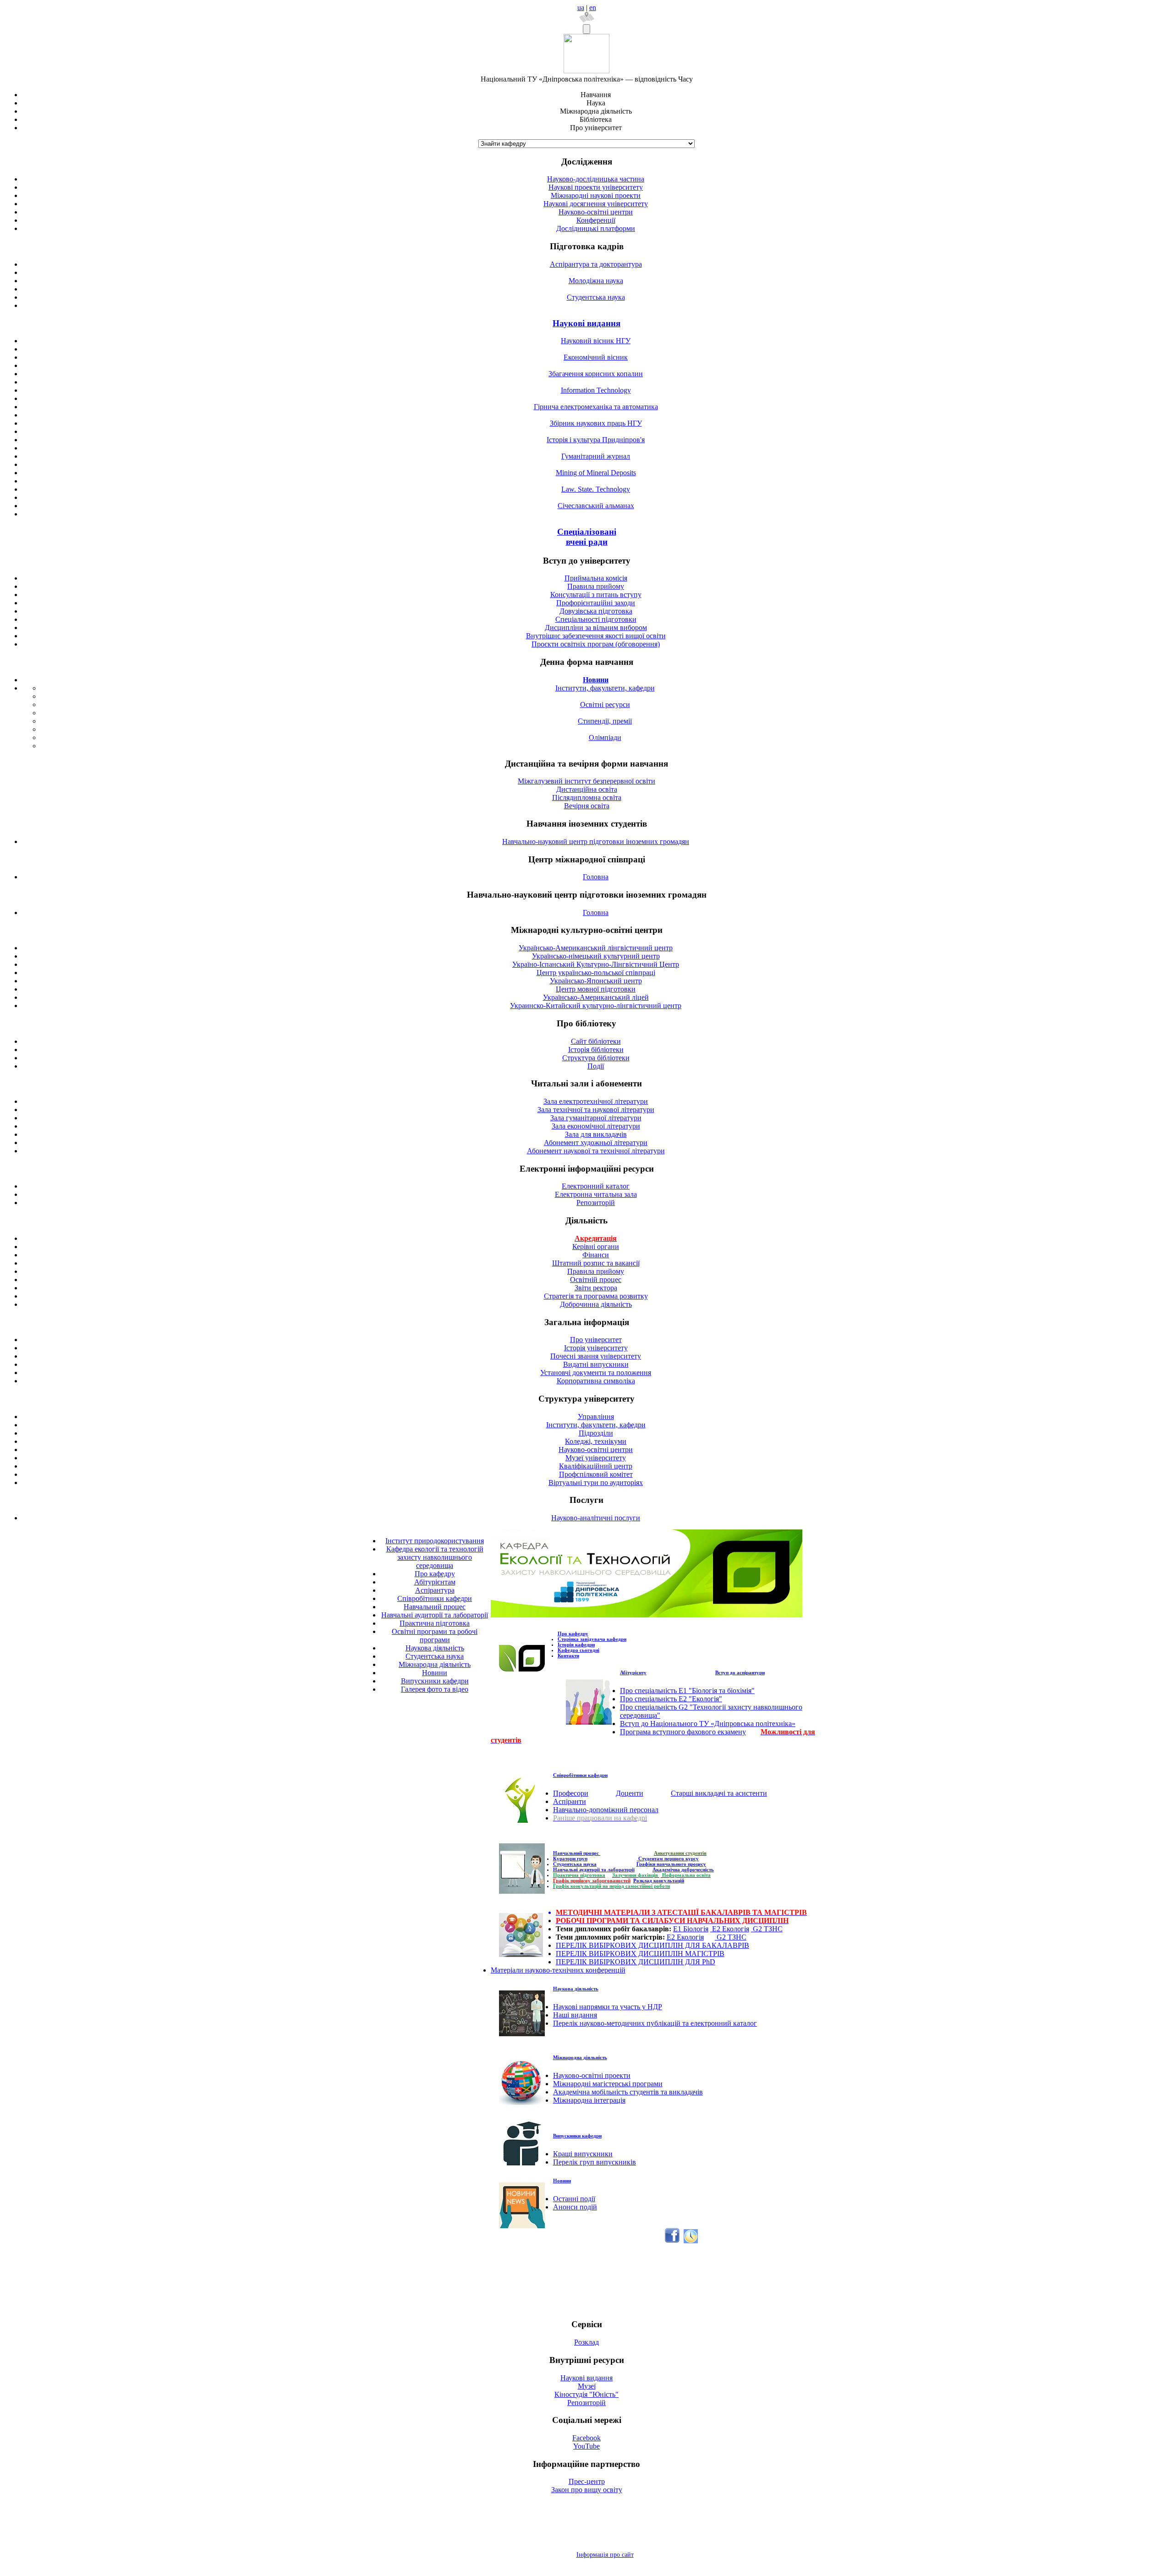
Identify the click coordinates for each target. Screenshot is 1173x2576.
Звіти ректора (596, 1288)
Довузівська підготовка (596, 611)
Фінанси (596, 1255)
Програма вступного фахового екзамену (683, 1732)
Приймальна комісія (596, 578)
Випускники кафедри (435, 1681)
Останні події (574, 2199)
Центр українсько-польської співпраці (596, 973)
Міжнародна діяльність (435, 1664)
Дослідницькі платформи (596, 228)
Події (596, 1066)
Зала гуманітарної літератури (596, 1118)
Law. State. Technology (596, 489)
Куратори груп (570, 1858)
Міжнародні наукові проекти (596, 195)
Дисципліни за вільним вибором (596, 628)
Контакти (568, 1655)
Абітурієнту (633, 1672)
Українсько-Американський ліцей (596, 997)
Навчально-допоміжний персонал (606, 1810)
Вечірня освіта (587, 806)
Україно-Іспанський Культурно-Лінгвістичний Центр (596, 964)
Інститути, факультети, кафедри (605, 688)
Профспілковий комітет (596, 1474)
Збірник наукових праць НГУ (596, 423)
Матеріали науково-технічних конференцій (558, 1970)
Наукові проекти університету (596, 187)
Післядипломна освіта (587, 797)
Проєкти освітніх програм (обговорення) (596, 644)
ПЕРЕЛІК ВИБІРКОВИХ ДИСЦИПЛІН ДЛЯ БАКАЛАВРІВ (652, 1945)
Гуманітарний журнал (596, 456)
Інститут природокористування (435, 1541)
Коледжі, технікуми (596, 1441)
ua (581, 8)
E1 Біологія (691, 1929)
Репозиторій (596, 1203)
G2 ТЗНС (767, 1929)
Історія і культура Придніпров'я (596, 440)
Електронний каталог (596, 1186)
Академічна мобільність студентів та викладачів (628, 2092)
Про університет (596, 1340)
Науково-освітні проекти (592, 2075)
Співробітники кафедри (435, 1598)
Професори (571, 1793)
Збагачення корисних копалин (596, 374)
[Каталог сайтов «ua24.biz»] (691, 2241)
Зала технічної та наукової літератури (596, 1110)
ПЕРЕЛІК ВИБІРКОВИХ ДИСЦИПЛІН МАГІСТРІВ (640, 1954)
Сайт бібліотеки (596, 1041)
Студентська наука (596, 297)
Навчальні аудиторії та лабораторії (435, 1615)
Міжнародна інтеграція (589, 2100)
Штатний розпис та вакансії (596, 1263)
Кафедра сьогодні (578, 1650)
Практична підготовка (435, 1623)
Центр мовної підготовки (596, 989)
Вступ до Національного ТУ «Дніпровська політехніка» (708, 1724)
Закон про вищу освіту (587, 2490)
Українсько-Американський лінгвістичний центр (596, 948)
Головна (596, 877)
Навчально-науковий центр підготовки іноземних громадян (596, 841)
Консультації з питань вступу (596, 595)
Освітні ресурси (605, 704)
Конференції (596, 220)
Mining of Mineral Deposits (596, 473)
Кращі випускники (583, 2154)
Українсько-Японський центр (596, 981)
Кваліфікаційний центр (596, 1466)
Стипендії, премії (605, 721)
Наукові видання (586, 323)
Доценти (630, 1793)
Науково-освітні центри (596, 212)
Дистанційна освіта (587, 789)
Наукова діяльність (435, 1648)
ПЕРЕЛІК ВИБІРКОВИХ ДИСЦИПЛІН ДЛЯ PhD (636, 1962)
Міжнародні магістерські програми (608, 2084)
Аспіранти (570, 1801)
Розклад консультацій (659, 1880)
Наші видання (575, 2015)
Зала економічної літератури (596, 1126)
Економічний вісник (596, 357)
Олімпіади (605, 737)
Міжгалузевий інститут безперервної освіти (586, 781)
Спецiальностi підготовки (596, 619)
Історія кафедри (576, 1644)
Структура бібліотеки (596, 1058)
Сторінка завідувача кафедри (592, 1639)
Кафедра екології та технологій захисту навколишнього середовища (435, 1557)
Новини (435, 1673)
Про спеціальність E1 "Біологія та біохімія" (687, 1691)
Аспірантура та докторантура (596, 264)
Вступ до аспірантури (740, 1672)
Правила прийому (596, 586)
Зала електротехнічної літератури (596, 1101)
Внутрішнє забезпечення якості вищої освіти (596, 636)
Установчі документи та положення (596, 1373)
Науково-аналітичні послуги (596, 1518)
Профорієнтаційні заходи (596, 603)
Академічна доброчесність (683, 1869)
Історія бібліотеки (596, 1050)
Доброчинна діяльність (596, 1304)
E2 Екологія (730, 1929)
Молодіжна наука (596, 281)
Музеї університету (596, 1458)
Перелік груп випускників (595, 2162)
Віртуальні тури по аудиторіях (596, 1483)
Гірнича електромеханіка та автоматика (596, 407)
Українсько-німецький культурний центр (596, 956)
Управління (596, 1417)
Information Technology (596, 390)
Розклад (586, 2342)
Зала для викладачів (596, 1134)
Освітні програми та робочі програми (435, 1636)
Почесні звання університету (596, 1356)
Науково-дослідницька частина (596, 179)
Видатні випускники (596, 1364)
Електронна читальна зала (596, 1194)
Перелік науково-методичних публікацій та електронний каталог (655, 2023)
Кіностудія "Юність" (586, 2394)
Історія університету (596, 1348)
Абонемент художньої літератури (596, 1143)
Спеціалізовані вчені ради (587, 537)
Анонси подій (575, 2207)
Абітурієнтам (435, 1582)
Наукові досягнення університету (596, 204)
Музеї (587, 2386)
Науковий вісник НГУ (596, 341)
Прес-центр (587, 2481)
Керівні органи (596, 1247)
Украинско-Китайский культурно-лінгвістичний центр (596, 1006)
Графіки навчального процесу (671, 1864)
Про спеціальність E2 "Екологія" (671, 1699)
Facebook (586, 2438)
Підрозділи (596, 1433)
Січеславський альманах (596, 506)
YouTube (586, 2446)
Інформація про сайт (605, 2555)
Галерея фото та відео (435, 1689)
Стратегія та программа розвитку (596, 1296)
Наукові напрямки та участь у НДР (608, 2007)
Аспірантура (435, 1590)
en (593, 8)
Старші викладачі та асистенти (719, 1793)
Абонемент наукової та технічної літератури (596, 1151)
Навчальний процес (435, 1607)
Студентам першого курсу (668, 1858)
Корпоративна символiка (596, 1381)
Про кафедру (435, 1574)
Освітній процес (596, 1280)
